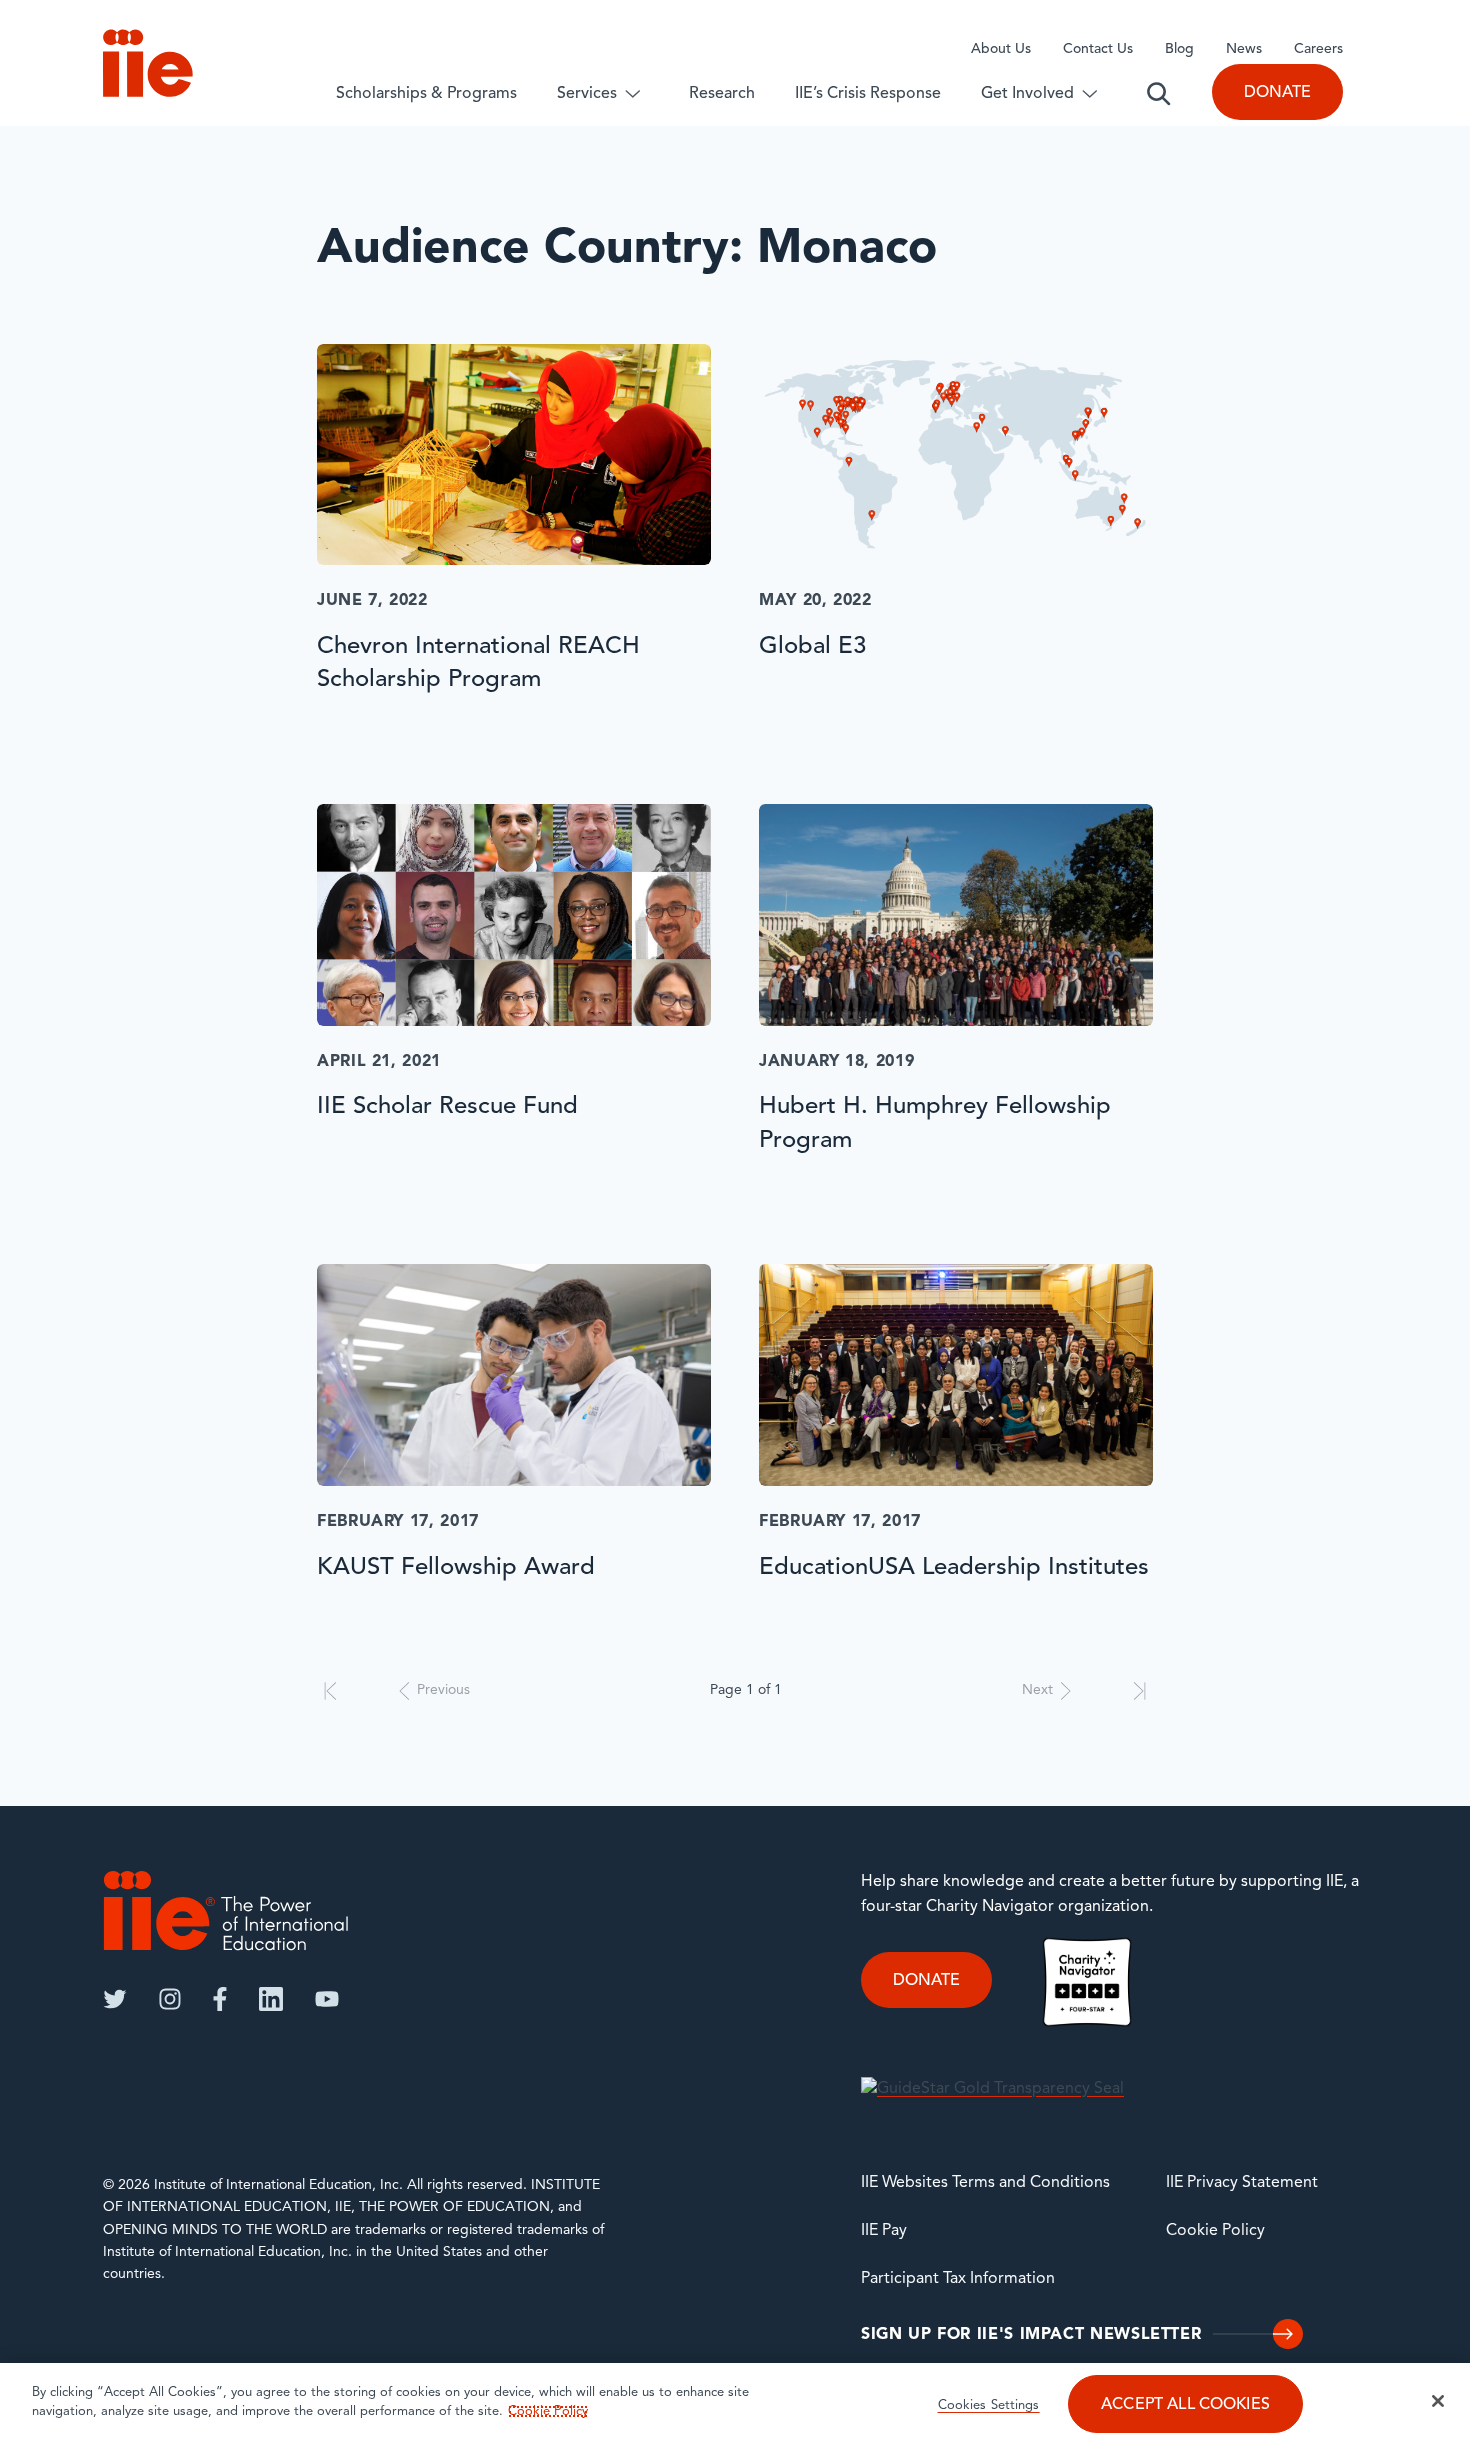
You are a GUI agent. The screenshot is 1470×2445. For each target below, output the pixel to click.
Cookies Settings (989, 2405)
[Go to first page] (330, 1691)
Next (1037, 1690)
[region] (735, 2404)
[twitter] (115, 1999)
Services (587, 94)
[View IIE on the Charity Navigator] (1087, 1982)
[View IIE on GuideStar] (992, 2089)
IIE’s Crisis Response (868, 94)
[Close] (1438, 2401)
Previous (443, 1690)
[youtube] (327, 1999)
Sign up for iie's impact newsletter (1031, 2335)
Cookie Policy (1215, 2231)
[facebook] (220, 1999)
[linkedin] (271, 1999)
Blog (1179, 49)
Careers (1318, 49)
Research (722, 94)
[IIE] (226, 1910)
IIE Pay (884, 2231)
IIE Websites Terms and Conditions (985, 2183)
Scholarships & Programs (426, 94)
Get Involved (1027, 94)
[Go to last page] (1139, 1691)
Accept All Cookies (1185, 2405)
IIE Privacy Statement (1242, 2183)
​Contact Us (1098, 49)
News (1244, 49)
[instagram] (170, 1999)
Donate (1277, 93)
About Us (1001, 49)
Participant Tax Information (958, 2279)
